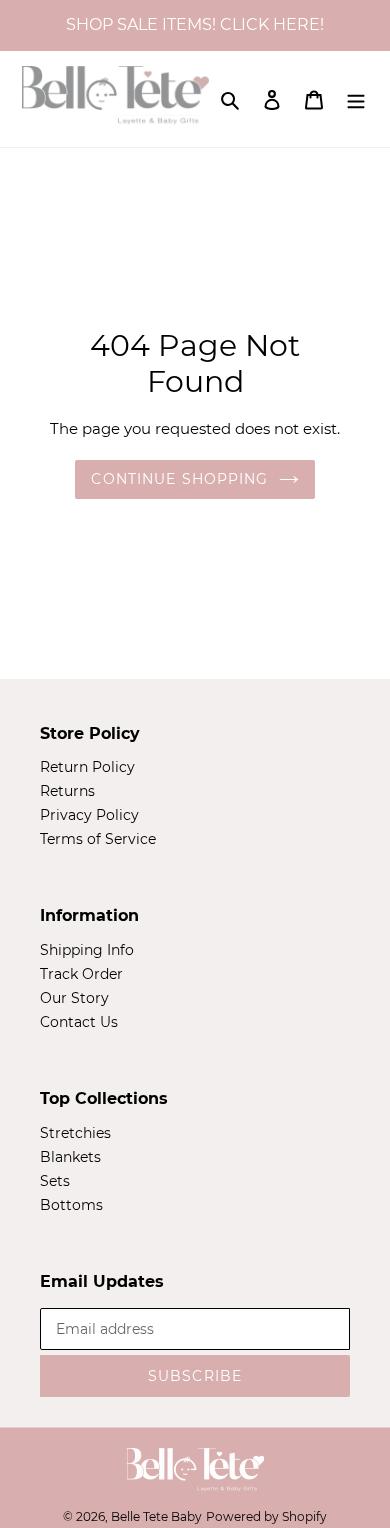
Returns (67, 791)
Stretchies (75, 1133)
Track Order (81, 974)
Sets (55, 1181)
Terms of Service (98, 839)
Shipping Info (87, 950)
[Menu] (356, 99)
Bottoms (71, 1205)
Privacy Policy (89, 815)
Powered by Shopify (266, 1516)
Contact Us (79, 1022)
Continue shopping (179, 479)
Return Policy (87, 767)
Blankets (70, 1157)
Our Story (74, 998)
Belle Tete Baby (156, 1516)
